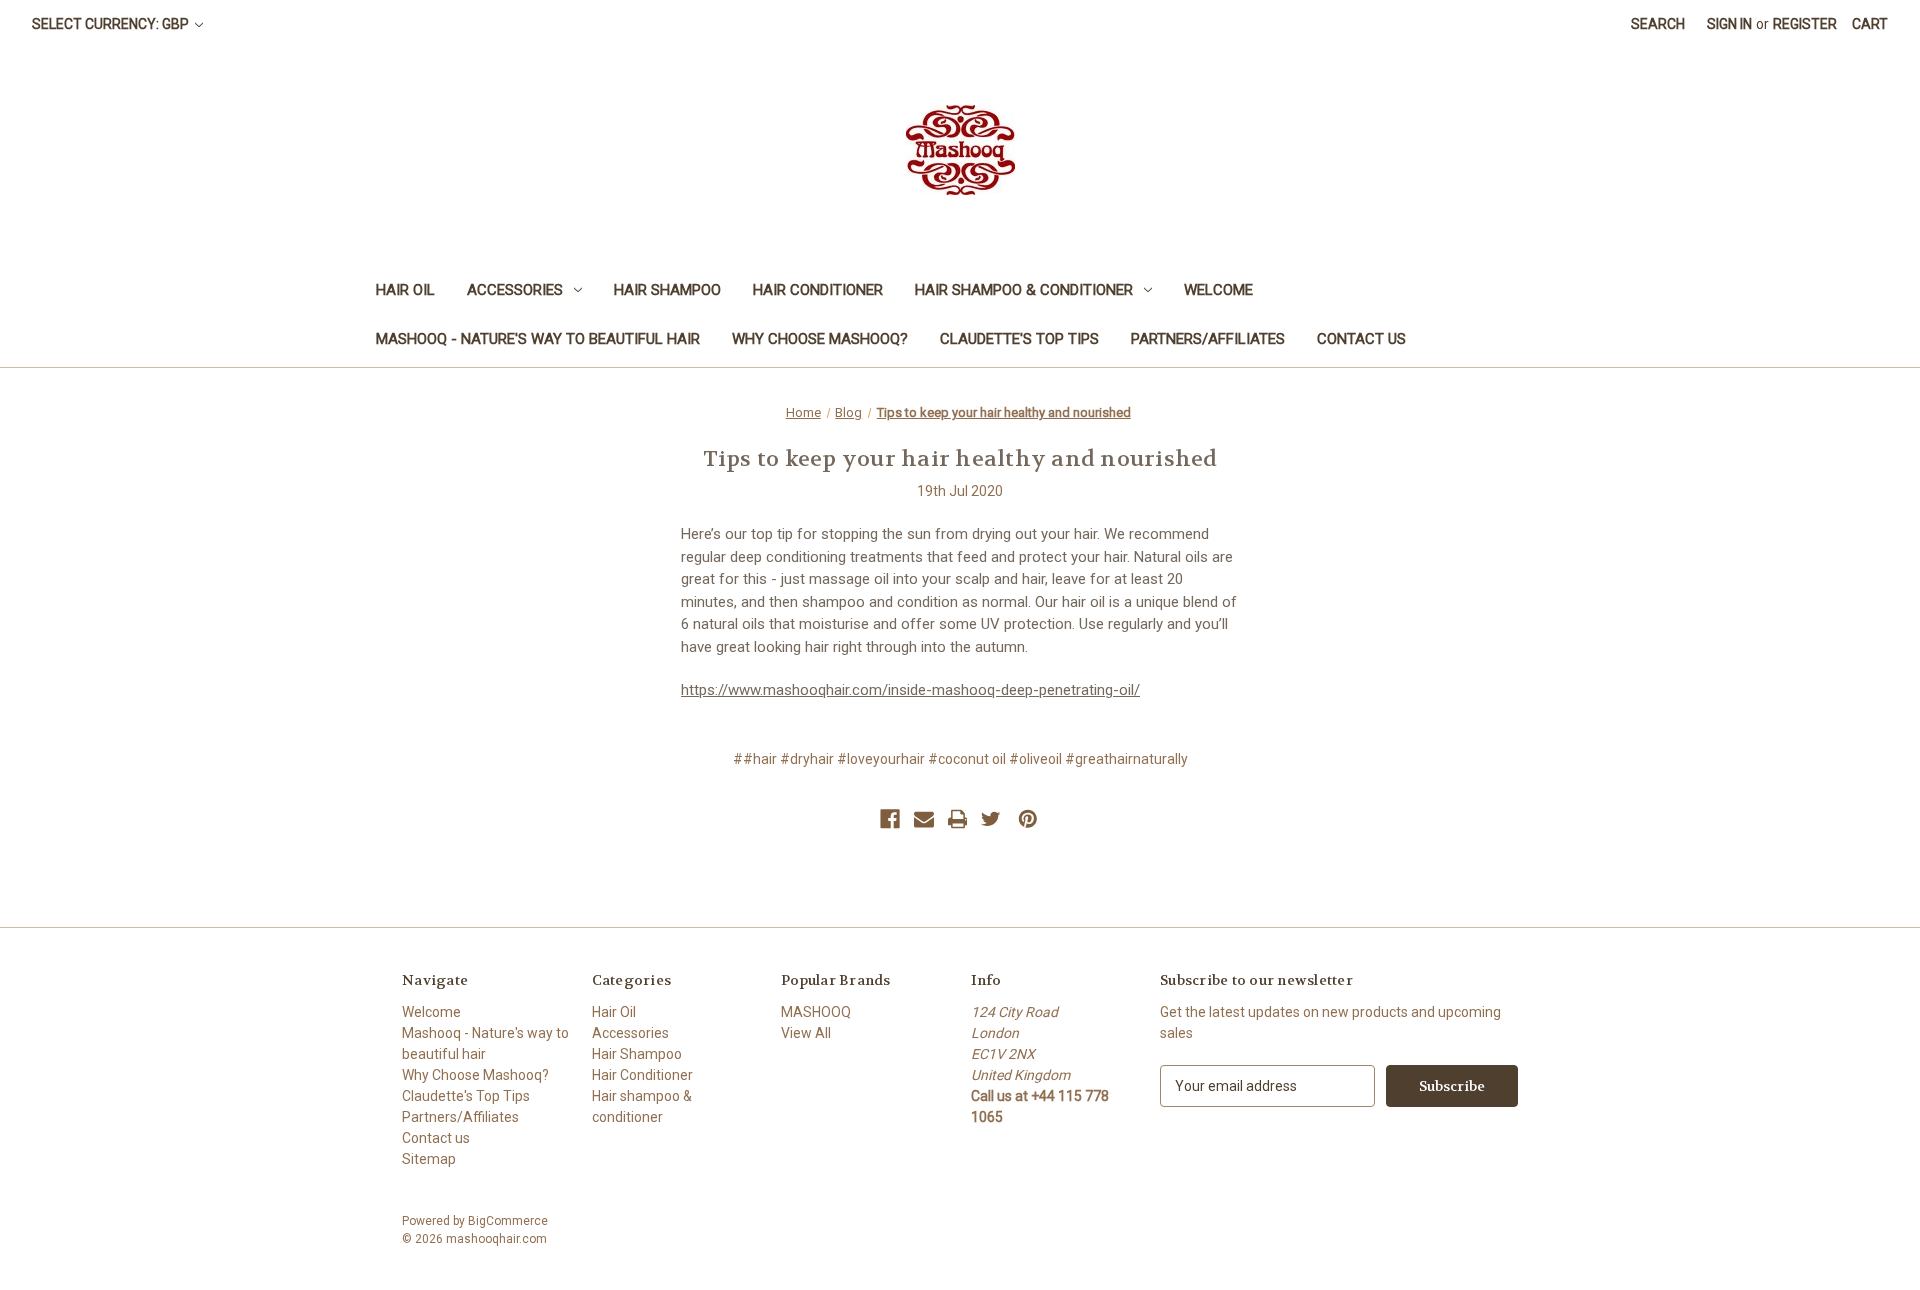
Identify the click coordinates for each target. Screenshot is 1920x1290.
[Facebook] (890, 819)
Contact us (1361, 339)
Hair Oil (405, 290)
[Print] (958, 819)
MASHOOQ (816, 1012)
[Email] (924, 819)
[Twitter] (991, 819)
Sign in (1729, 24)
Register (1805, 24)
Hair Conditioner (818, 290)
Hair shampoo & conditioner (1024, 290)
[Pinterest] (1028, 819)
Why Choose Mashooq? (820, 339)
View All (806, 1033)
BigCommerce (508, 1221)
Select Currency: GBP (112, 24)
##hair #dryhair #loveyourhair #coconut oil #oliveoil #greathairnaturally (960, 759)
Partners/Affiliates (1208, 339)
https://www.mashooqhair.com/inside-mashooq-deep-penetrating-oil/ (910, 690)
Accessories (515, 290)
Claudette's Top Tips (1019, 339)
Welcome (1218, 290)
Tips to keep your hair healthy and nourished (960, 459)
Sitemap (429, 1159)
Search (1658, 24)
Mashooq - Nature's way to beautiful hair (538, 339)
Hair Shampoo (667, 290)
